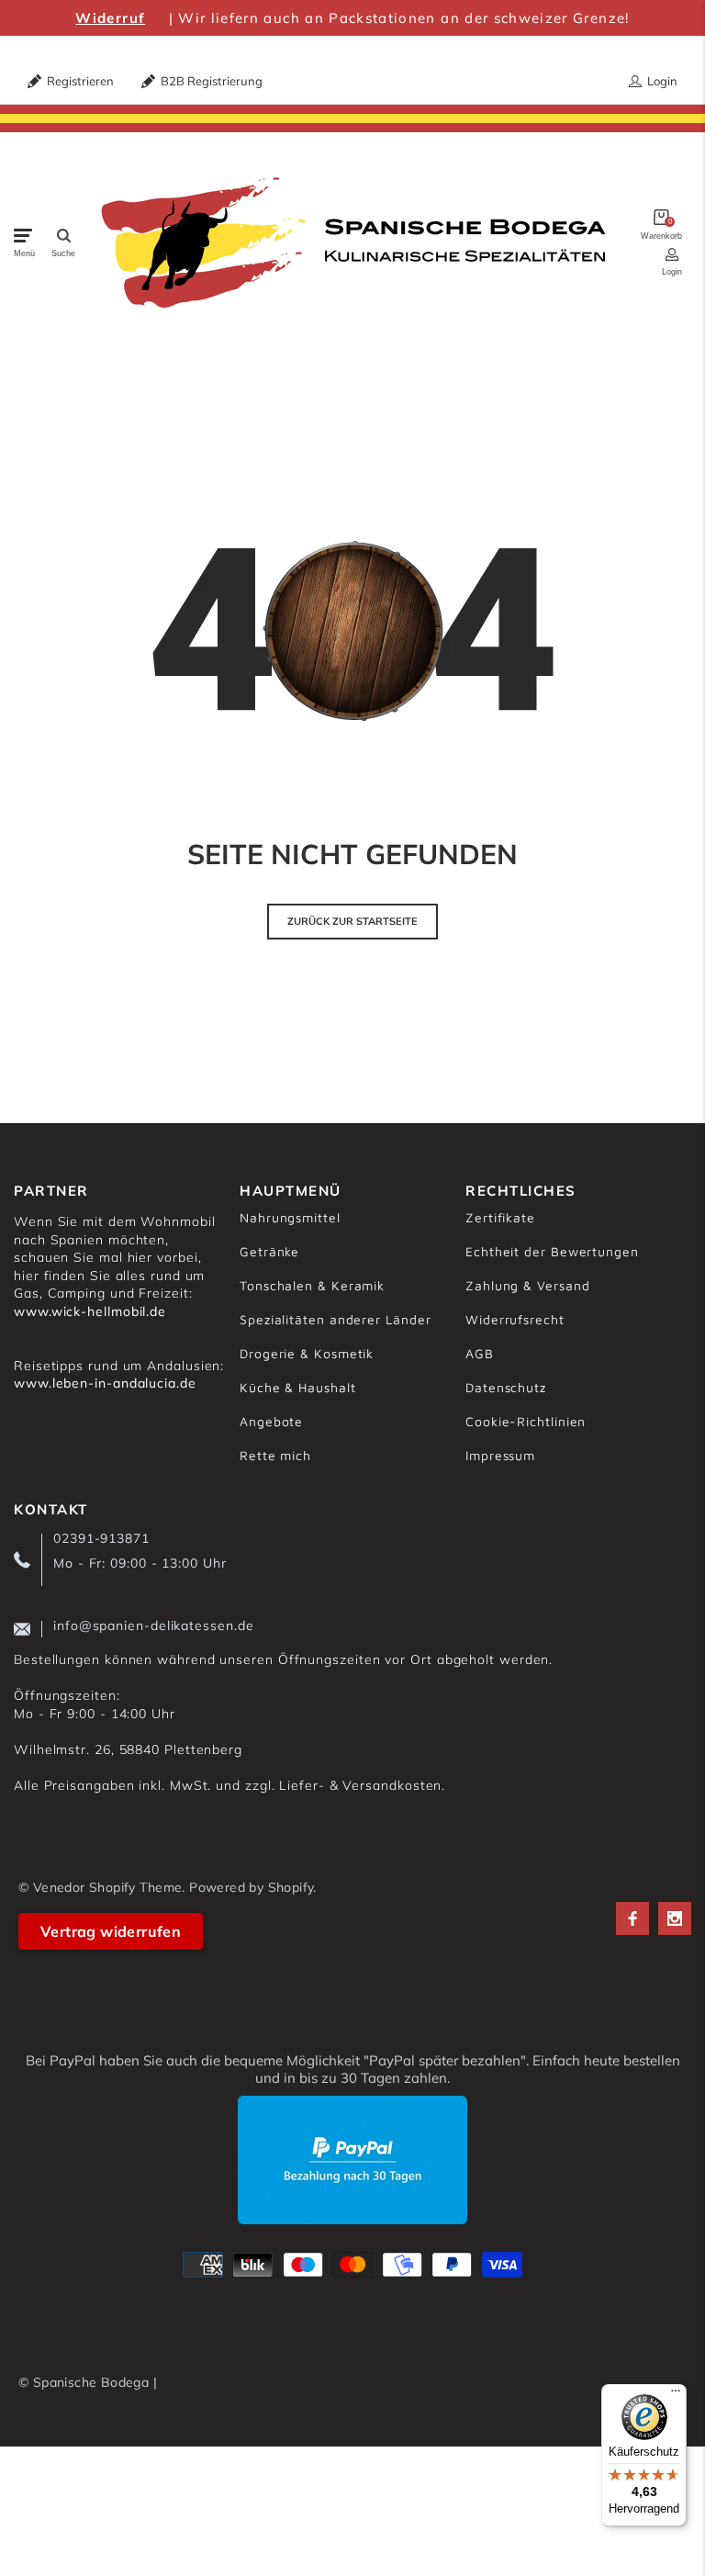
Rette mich (275, 1455)
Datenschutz (506, 1387)
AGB (480, 1353)
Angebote (271, 1421)
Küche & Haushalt (298, 1387)
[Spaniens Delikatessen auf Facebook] (632, 1918)
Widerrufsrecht (515, 1319)
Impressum (500, 1455)
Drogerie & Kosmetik (307, 1353)
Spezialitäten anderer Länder (335, 1319)
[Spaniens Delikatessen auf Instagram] (675, 1918)
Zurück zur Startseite (352, 921)
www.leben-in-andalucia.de (105, 1383)
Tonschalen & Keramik (312, 1285)
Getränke (269, 1251)
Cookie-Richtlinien (526, 1421)
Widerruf (110, 18)
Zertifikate (500, 1217)
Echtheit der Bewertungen (552, 1251)
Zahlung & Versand (527, 1285)
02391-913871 (101, 1538)
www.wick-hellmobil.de (90, 1311)
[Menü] (676, 2395)
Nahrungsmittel (290, 1217)
